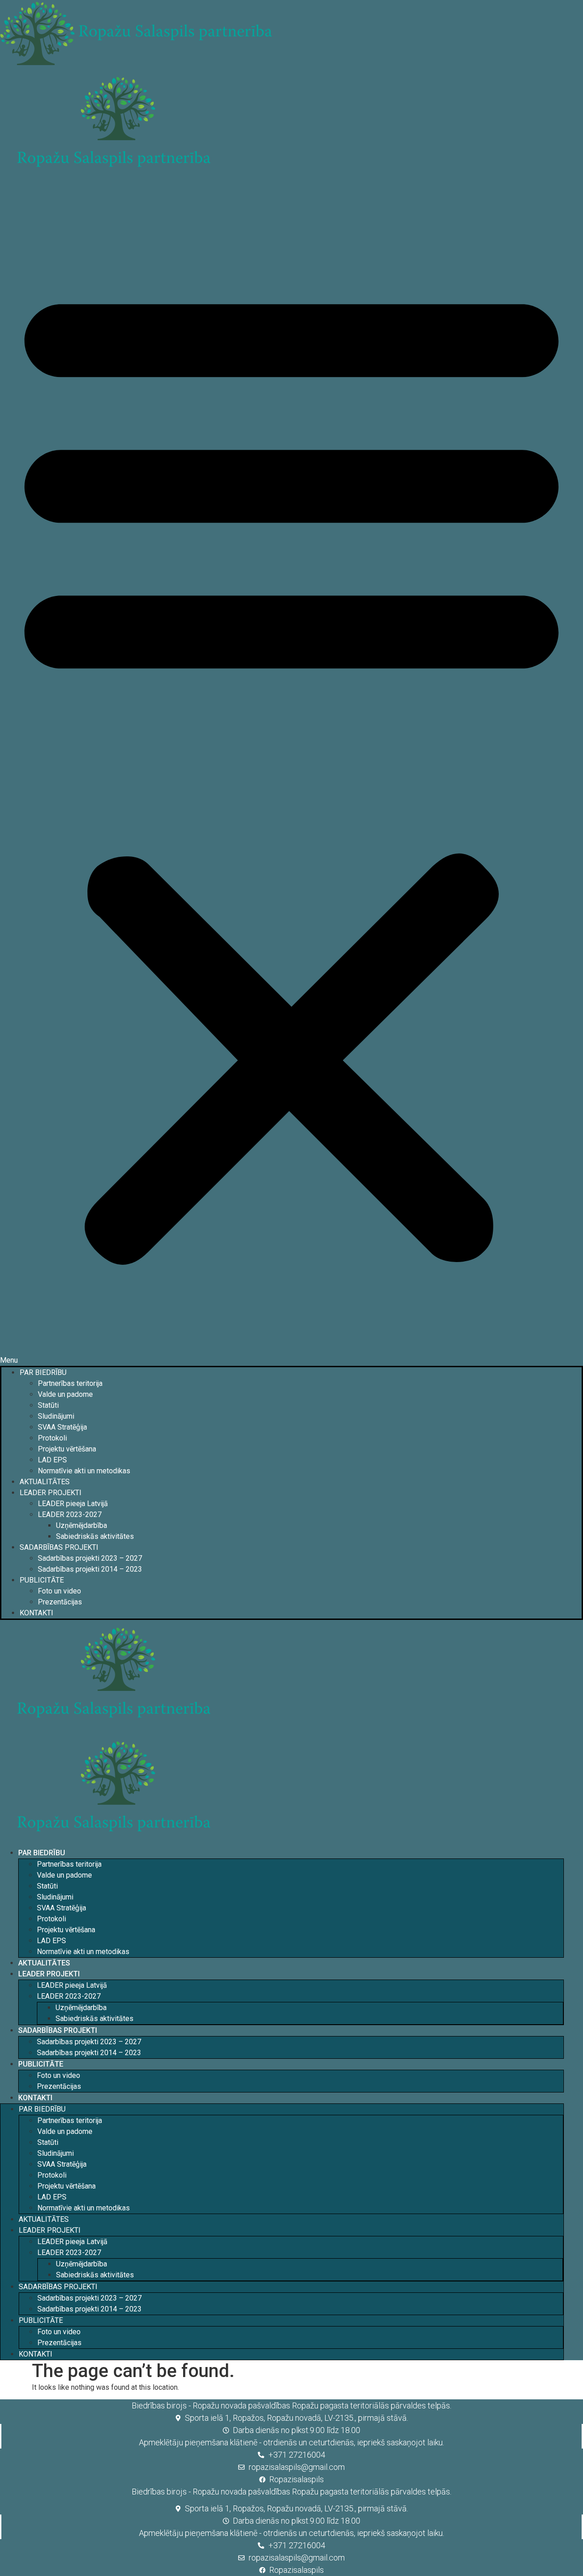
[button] (291, 774)
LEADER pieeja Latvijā (73, 1504)
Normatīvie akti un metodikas (84, 1471)
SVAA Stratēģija (62, 1427)
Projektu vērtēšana (67, 1449)
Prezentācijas (60, 1602)
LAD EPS (52, 1460)
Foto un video (59, 1591)
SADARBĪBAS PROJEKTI (59, 1547)
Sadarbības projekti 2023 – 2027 (90, 1558)
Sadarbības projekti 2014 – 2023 (90, 1569)
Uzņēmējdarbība (82, 1525)
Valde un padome (65, 1394)
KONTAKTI (36, 1613)
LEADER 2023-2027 (70, 1515)
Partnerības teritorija (70, 1383)
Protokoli (52, 1438)
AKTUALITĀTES (45, 1482)
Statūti (48, 1405)
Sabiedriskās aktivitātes (95, 1536)
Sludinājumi (56, 1416)
